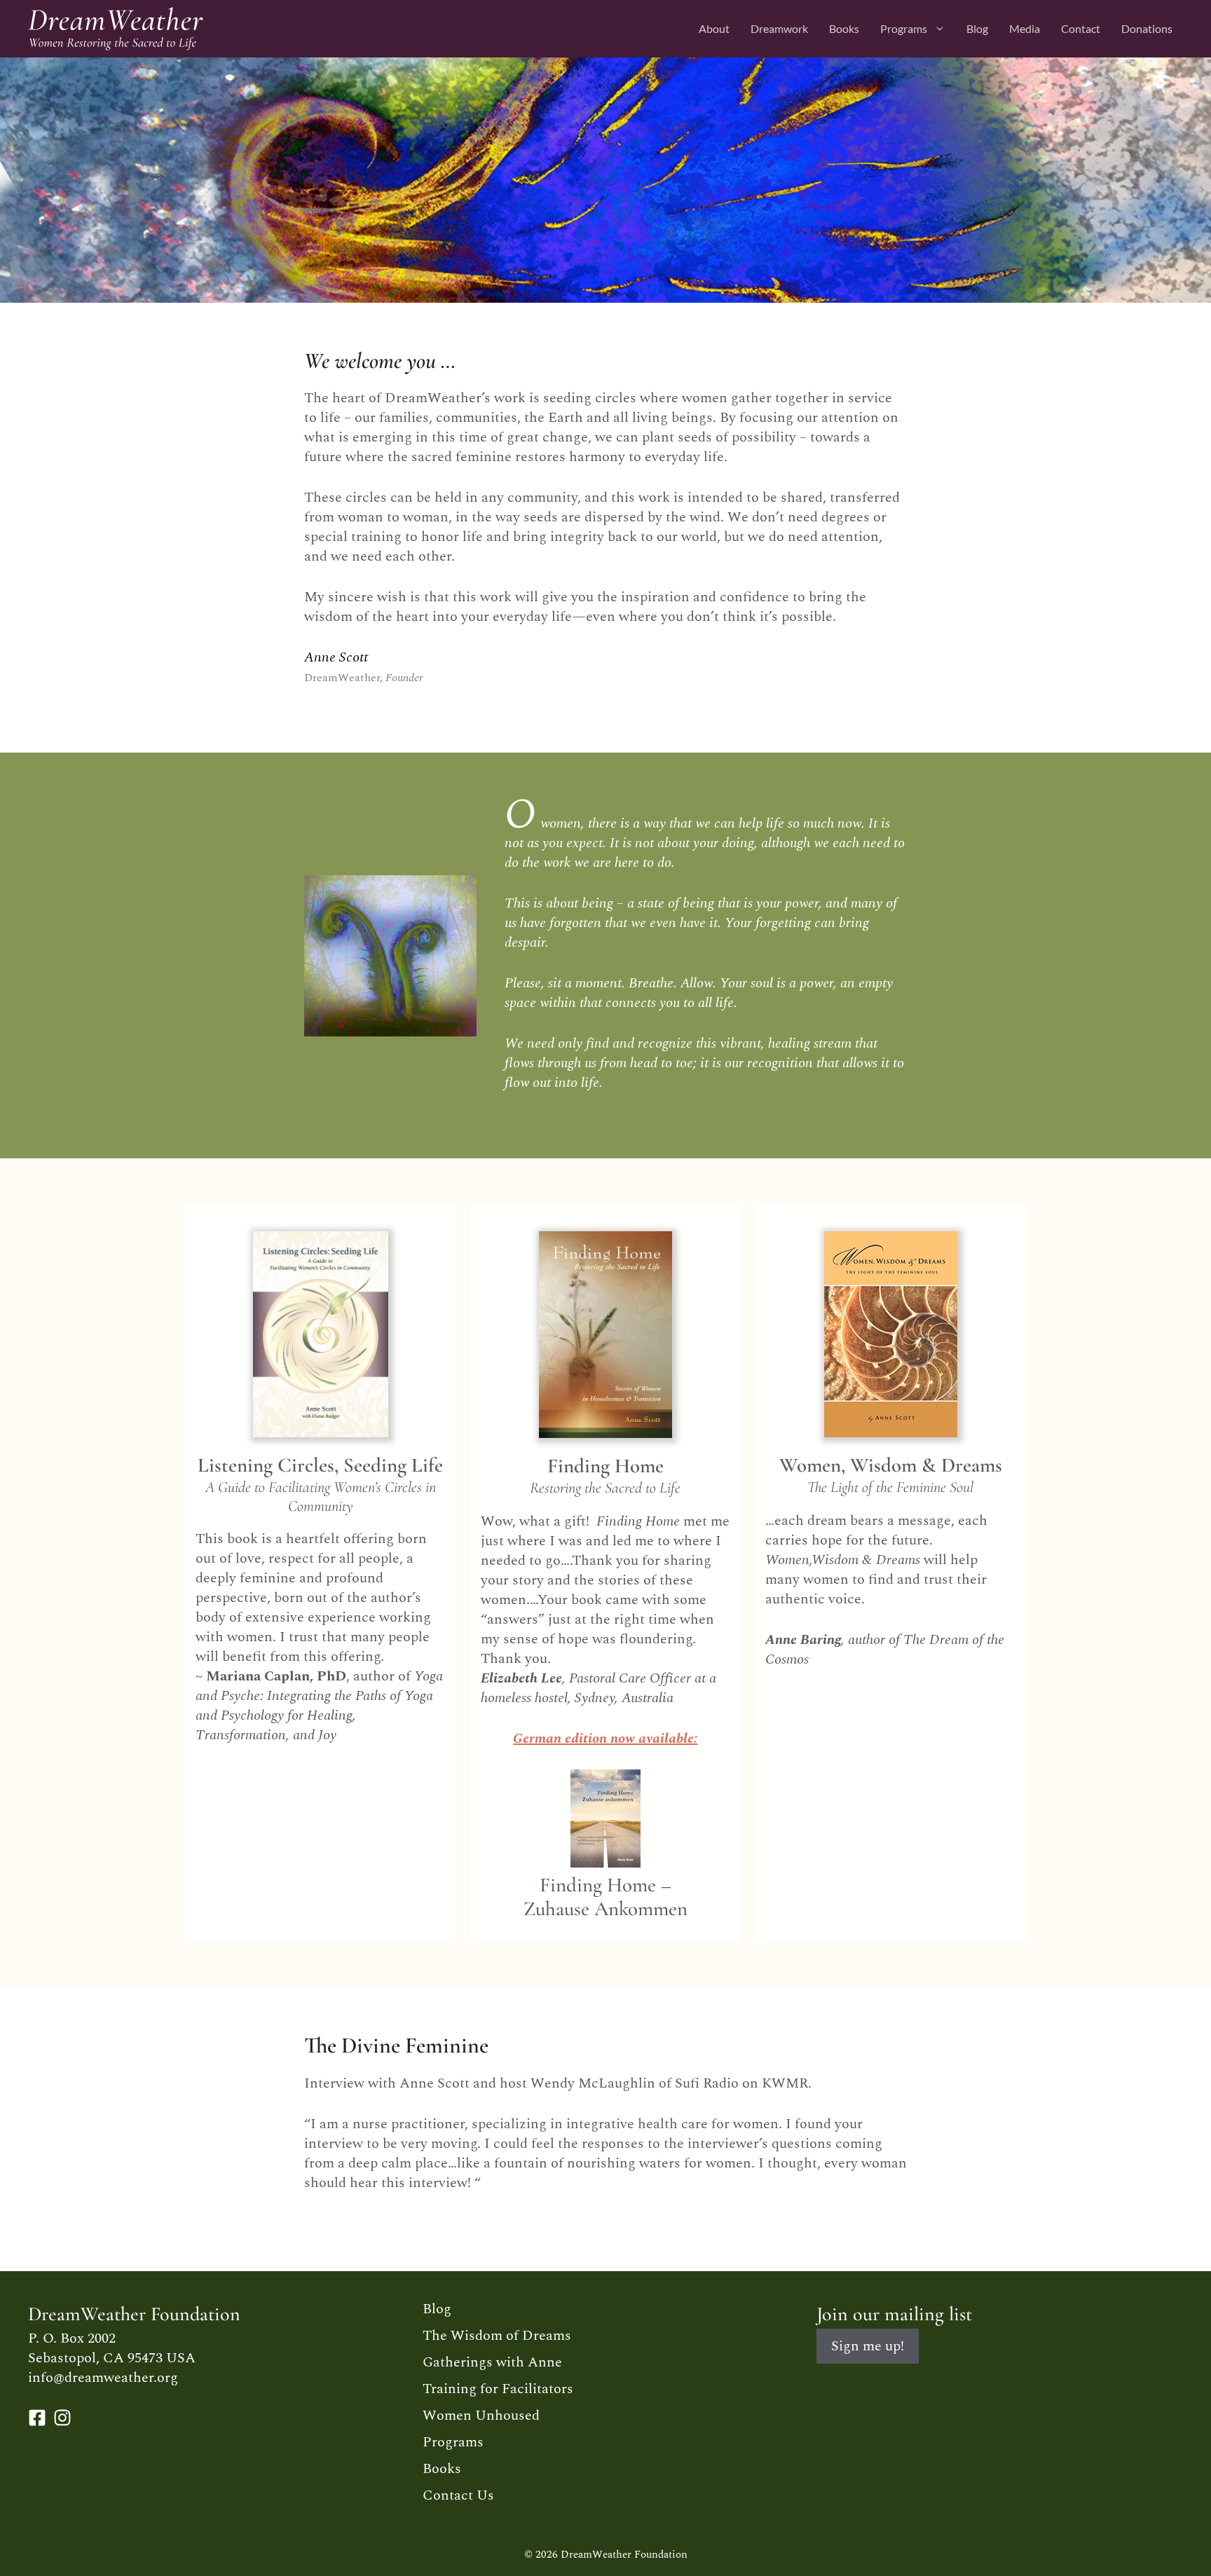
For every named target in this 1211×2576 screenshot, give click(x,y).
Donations (1147, 28)
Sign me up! (868, 2346)
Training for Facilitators (498, 2389)
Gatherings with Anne (492, 2362)
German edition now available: (605, 1739)
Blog (977, 28)
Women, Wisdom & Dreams (891, 1465)
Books (844, 28)
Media (1025, 28)
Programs (904, 28)
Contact (1081, 28)
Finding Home (605, 1466)
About (714, 28)
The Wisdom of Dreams (497, 2336)
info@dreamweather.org (103, 2378)
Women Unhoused (481, 2416)
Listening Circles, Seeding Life (320, 1465)
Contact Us (458, 2495)
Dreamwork (779, 28)
